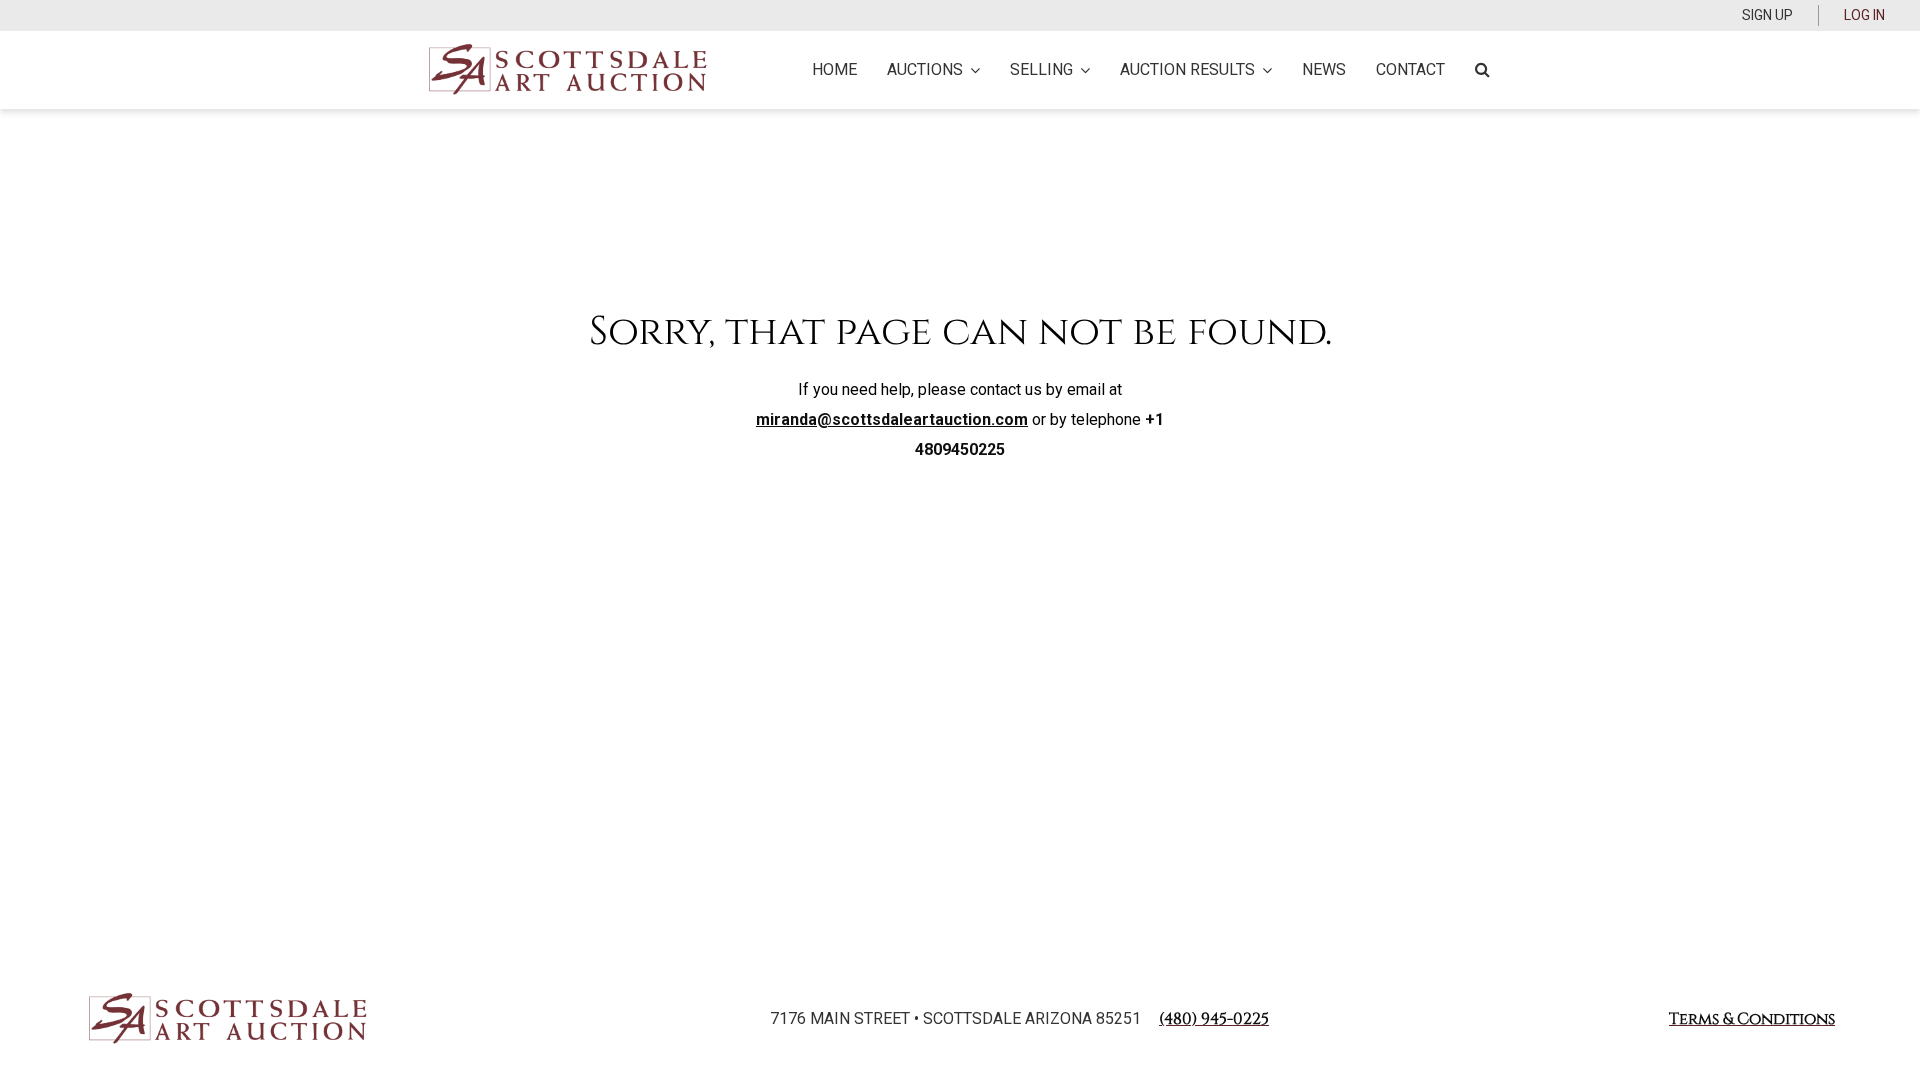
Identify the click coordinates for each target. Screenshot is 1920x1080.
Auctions (925, 69)
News (1324, 69)
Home (834, 69)
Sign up (1767, 15)
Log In (1864, 15)
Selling (1041, 69)
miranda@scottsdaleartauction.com (892, 419)
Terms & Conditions (1752, 1019)
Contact (1410, 69)
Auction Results (1187, 69)
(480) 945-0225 (1214, 1019)
